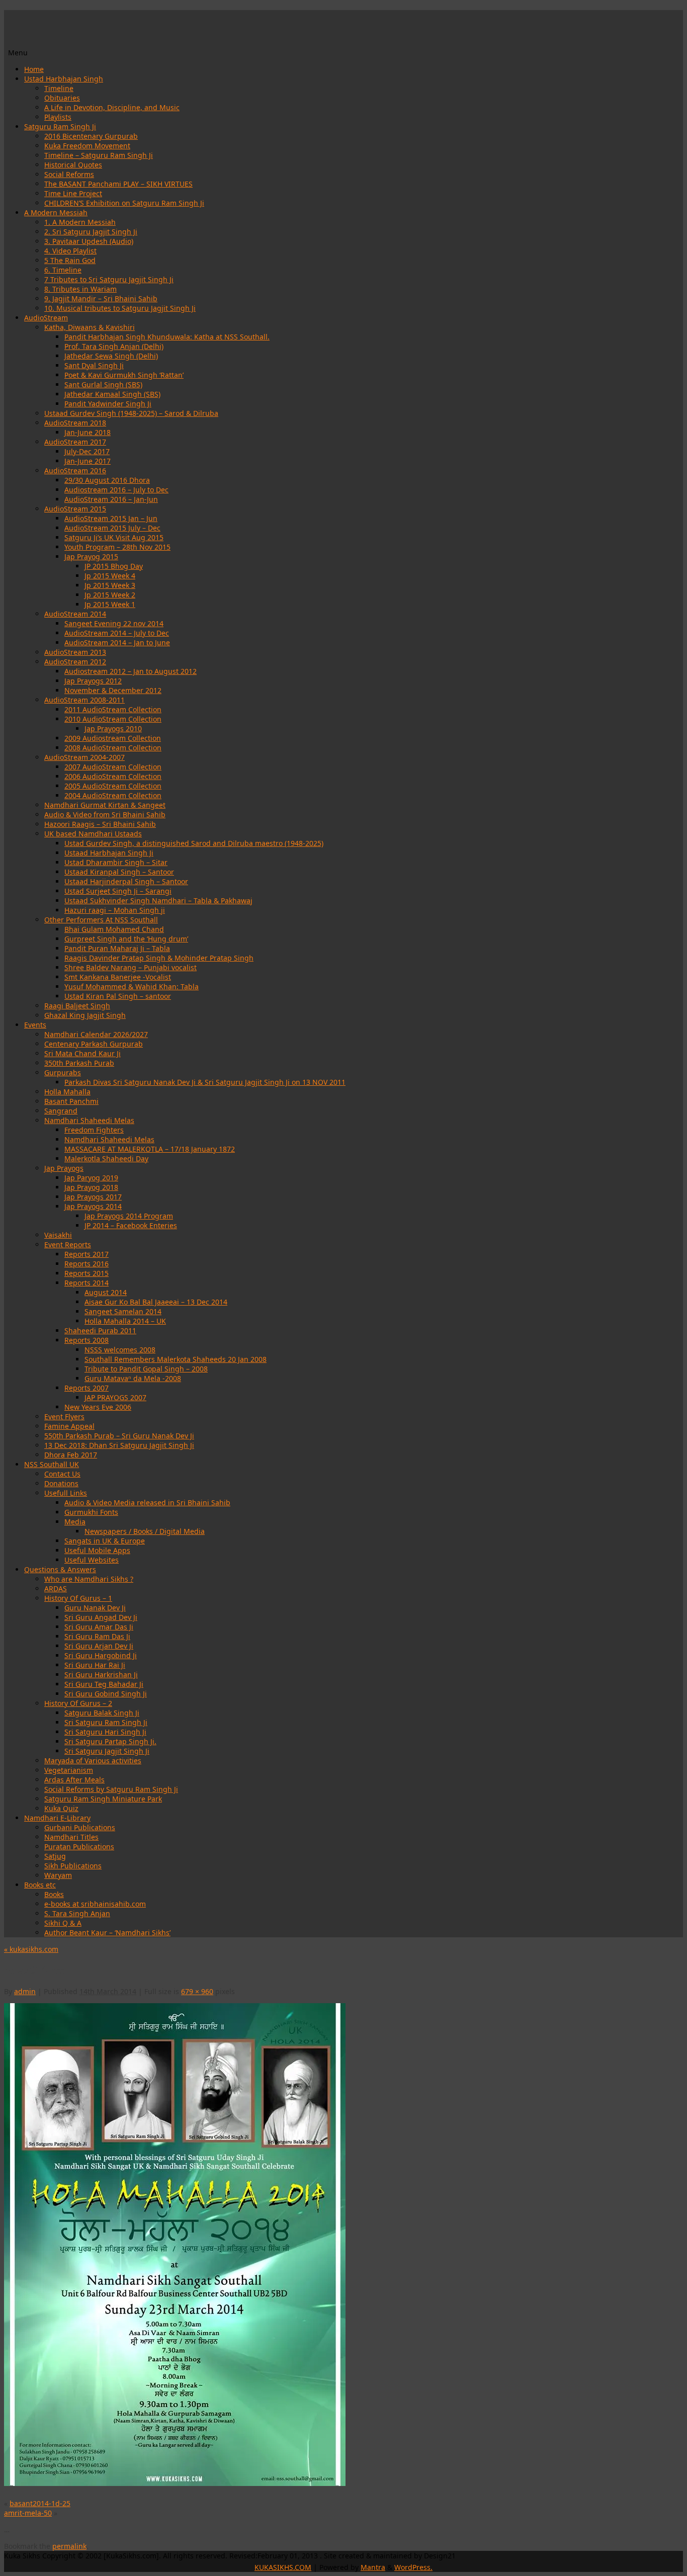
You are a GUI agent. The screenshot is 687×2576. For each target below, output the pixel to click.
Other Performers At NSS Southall (101, 920)
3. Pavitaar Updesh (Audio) (89, 241)
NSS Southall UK (52, 1464)
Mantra (373, 2567)
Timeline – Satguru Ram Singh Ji (99, 155)
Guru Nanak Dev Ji (95, 1608)
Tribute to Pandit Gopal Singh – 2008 (146, 1369)
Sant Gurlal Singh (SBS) (103, 384)
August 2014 (106, 1292)
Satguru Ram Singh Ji (60, 126)
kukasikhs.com (31, 1949)
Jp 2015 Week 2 (110, 595)
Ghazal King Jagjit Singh (85, 1015)
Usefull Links (66, 1493)
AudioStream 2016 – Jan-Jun (111, 499)
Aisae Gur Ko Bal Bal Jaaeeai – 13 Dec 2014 (156, 1302)
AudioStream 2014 (75, 614)
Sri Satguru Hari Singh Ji (105, 1732)
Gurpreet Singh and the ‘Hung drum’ (126, 939)
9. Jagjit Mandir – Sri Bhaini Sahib (101, 298)
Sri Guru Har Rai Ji (95, 1665)
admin (25, 1991)
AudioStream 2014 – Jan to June (117, 642)
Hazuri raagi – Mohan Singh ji (115, 910)
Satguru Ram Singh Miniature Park (103, 1799)
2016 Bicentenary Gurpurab (91, 136)
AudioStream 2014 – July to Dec (117, 633)
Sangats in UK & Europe (105, 1541)
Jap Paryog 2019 (91, 1178)
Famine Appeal (69, 1426)
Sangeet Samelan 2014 (123, 1311)
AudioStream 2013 (75, 652)
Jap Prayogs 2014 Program (129, 1216)
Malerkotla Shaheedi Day (106, 1158)
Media (75, 1522)
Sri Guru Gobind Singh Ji (106, 1694)
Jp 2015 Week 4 (110, 576)
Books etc (40, 1885)
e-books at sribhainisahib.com (95, 1904)
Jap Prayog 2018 (91, 1187)
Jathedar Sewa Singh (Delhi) (111, 356)
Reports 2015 (87, 1273)
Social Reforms (69, 174)
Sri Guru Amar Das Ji (99, 1627)
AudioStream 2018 (75, 423)
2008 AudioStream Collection (113, 748)
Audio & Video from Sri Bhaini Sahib (105, 814)
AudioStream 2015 (75, 509)
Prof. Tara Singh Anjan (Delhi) (114, 346)
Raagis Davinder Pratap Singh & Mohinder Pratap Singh (159, 958)
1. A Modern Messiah (80, 222)
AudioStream (46, 318)
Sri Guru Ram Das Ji (97, 1636)
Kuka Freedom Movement (87, 146)
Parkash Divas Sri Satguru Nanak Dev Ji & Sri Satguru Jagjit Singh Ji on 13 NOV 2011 (205, 1082)
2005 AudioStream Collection (113, 786)
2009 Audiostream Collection (113, 738)
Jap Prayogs (64, 1168)
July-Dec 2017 (87, 451)
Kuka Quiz (61, 1808)
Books (54, 1894)
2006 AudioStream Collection (113, 776)
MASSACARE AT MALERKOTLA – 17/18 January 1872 (150, 1149)
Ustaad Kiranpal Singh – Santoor (119, 872)
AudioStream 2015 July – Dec (112, 528)
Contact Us (62, 1474)
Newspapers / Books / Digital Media (145, 1531)
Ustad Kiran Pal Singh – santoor (118, 996)
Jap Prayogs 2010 (113, 728)
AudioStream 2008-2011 (84, 700)
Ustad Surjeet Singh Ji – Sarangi (118, 891)
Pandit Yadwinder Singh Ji (108, 404)
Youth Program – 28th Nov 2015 (117, 547)
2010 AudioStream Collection (113, 719)
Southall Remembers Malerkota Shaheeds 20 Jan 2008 (176, 1359)
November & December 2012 (113, 690)
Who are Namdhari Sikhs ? (89, 1579)
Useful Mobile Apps (97, 1550)
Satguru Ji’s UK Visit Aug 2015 (114, 537)
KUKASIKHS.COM (283, 2567)
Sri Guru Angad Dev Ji (101, 1617)
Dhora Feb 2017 (71, 1455)
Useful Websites (92, 1560)
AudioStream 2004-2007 (84, 757)
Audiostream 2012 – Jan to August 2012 (131, 671)
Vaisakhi (58, 1235)
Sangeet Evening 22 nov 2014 (114, 623)
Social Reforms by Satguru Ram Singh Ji (111, 1789)
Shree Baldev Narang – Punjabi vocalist (131, 967)
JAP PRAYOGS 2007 (115, 1397)
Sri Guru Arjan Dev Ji (99, 1646)
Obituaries (62, 98)
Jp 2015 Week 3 (110, 585)
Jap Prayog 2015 (91, 556)
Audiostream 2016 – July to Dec (116, 490)
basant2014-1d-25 (40, 2503)
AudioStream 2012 (75, 662)
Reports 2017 (87, 1254)
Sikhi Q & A (63, 1923)
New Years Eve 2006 (98, 1407)
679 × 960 (197, 1991)
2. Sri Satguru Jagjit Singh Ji (91, 232)
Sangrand (61, 1111)
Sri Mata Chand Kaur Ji (82, 1053)
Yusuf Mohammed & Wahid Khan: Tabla (132, 986)
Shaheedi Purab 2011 (100, 1330)
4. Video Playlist (70, 251)
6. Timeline (63, 270)
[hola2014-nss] (175, 2483)
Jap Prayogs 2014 (93, 1206)
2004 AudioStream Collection (113, 795)
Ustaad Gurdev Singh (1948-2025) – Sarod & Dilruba (131, 413)
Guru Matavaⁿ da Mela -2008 (133, 1378)
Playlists (58, 117)
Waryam (58, 1875)
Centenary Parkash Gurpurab (94, 1044)
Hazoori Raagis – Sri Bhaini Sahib (100, 824)
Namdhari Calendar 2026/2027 (96, 1034)
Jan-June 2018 (88, 432)
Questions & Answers (60, 1569)
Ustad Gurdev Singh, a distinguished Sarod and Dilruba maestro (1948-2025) (194, 843)
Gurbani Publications (80, 1827)
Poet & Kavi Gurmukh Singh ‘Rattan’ (124, 375)
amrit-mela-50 (28, 2513)
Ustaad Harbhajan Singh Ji (109, 853)
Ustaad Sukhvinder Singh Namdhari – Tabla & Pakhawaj (158, 900)
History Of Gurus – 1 (78, 1598)
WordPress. (413, 2567)
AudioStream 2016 (75, 470)
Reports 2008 (87, 1340)
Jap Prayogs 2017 (93, 1197)
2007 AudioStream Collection (113, 767)
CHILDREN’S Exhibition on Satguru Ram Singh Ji (124, 203)
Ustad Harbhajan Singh (64, 79)
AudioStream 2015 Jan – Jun (111, 518)
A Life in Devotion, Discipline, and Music (112, 107)
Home (34, 69)
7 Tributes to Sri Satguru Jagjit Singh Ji (109, 279)
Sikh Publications (73, 1866)
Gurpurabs (63, 1072)
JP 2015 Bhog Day (114, 566)
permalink (69, 2546)
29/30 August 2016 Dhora (107, 480)
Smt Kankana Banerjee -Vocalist (118, 977)
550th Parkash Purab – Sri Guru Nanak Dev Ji (119, 1436)
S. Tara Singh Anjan (77, 1913)
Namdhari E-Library (57, 1818)
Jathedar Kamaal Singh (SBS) (112, 394)
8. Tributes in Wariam (80, 289)
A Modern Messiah (56, 212)
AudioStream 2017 (75, 442)
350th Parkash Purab (79, 1063)
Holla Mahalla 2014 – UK (125, 1321)
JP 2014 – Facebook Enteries (131, 1225)
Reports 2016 (87, 1264)
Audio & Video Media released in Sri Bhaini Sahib (147, 1502)
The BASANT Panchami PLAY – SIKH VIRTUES (118, 184)
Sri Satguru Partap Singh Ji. (110, 1741)
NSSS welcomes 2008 (120, 1350)
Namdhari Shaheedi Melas (89, 1120)
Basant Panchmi (71, 1101)
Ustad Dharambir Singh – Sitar (116, 862)
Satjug (55, 1856)
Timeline (59, 88)
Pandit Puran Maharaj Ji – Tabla (117, 948)
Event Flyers (64, 1416)
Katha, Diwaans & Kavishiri (90, 327)
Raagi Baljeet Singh (77, 1006)
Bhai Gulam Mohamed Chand (114, 929)
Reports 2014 (87, 1283)
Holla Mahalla (67, 1092)
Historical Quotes (73, 165)
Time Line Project (73, 193)
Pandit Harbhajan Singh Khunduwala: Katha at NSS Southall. (167, 337)
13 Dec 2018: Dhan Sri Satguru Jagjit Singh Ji (119, 1445)
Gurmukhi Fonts (91, 1512)
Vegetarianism (69, 1770)
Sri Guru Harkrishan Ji (101, 1675)
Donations (61, 1483)
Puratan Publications (79, 1847)
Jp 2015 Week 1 (110, 604)
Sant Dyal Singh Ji (94, 365)
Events (35, 1025)
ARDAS (56, 1588)
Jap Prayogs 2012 (93, 681)
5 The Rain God (70, 260)
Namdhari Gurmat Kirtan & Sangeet (105, 805)
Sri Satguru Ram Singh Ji (106, 1722)
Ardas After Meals (74, 1780)
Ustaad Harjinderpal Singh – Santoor (126, 881)
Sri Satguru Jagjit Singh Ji (107, 1751)
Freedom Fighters (94, 1130)
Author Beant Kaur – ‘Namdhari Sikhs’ (107, 1933)
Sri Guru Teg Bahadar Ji (104, 1684)
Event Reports (68, 1244)
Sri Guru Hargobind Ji (101, 1655)
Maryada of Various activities (93, 1761)
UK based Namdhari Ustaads (93, 834)
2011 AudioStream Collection (113, 709)
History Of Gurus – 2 (78, 1703)
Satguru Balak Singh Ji (102, 1713)
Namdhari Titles (71, 1837)
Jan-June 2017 (88, 461)
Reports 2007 (87, 1388)
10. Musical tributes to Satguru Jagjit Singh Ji (120, 308)
